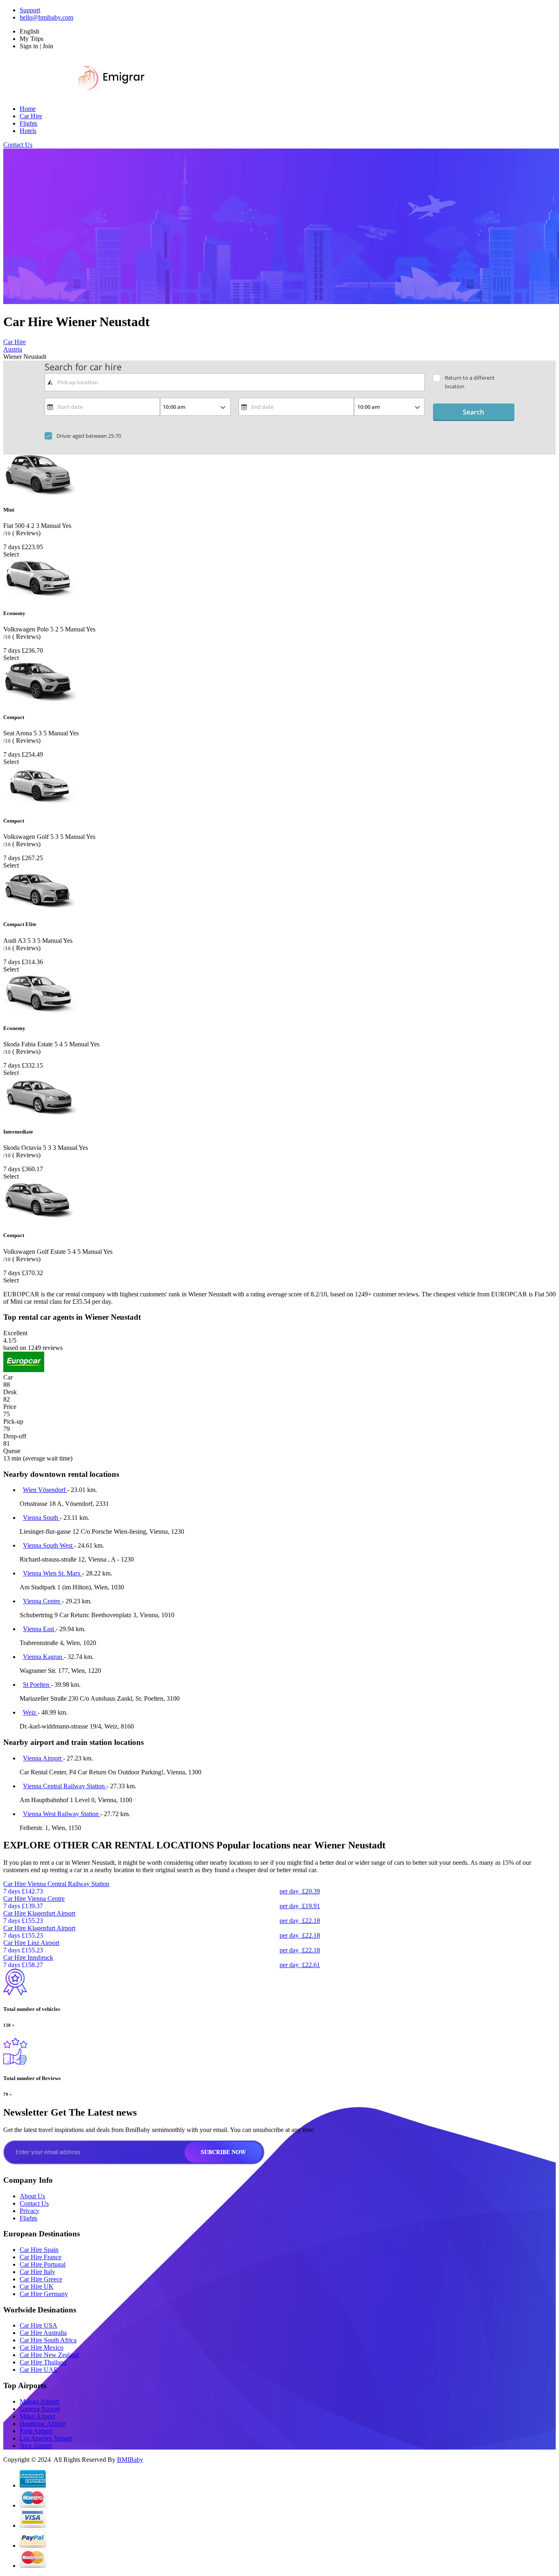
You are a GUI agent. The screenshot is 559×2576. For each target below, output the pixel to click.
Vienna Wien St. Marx (53, 1573)
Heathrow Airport (43, 2424)
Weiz (30, 1712)
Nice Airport (36, 2446)
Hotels (28, 131)
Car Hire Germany (44, 2294)
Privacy (29, 2211)
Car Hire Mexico (42, 2347)
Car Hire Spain (39, 2250)
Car (8, 1377)
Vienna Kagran (43, 1657)
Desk (10, 1392)
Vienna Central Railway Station (65, 1786)
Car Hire (31, 116)
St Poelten (37, 1685)
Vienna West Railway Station (62, 1814)
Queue (12, 1451)
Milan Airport (37, 2416)
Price (10, 1407)
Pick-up (13, 1421)
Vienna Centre (42, 1601)
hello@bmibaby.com (46, 17)
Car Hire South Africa (48, 2340)
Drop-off (15, 1436)
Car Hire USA (38, 2325)
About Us (32, 2196)
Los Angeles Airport (46, 2438)
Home (28, 109)
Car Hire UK (37, 2286)
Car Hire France (41, 2257)
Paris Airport (36, 2431)
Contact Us (18, 145)
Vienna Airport (43, 1758)
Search (473, 412)
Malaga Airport (39, 2401)
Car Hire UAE (39, 2370)
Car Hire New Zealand (49, 2355)
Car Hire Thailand (43, 2362)
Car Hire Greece (41, 2279)
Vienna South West (48, 1545)
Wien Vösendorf (45, 1490)
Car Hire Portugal (43, 2264)
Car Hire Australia (43, 2333)
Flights (28, 123)
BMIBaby (130, 2460)
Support (30, 10)
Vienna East (39, 1629)
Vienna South (41, 1518)
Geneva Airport (40, 2409)
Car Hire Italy (37, 2272)
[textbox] (235, 382)
